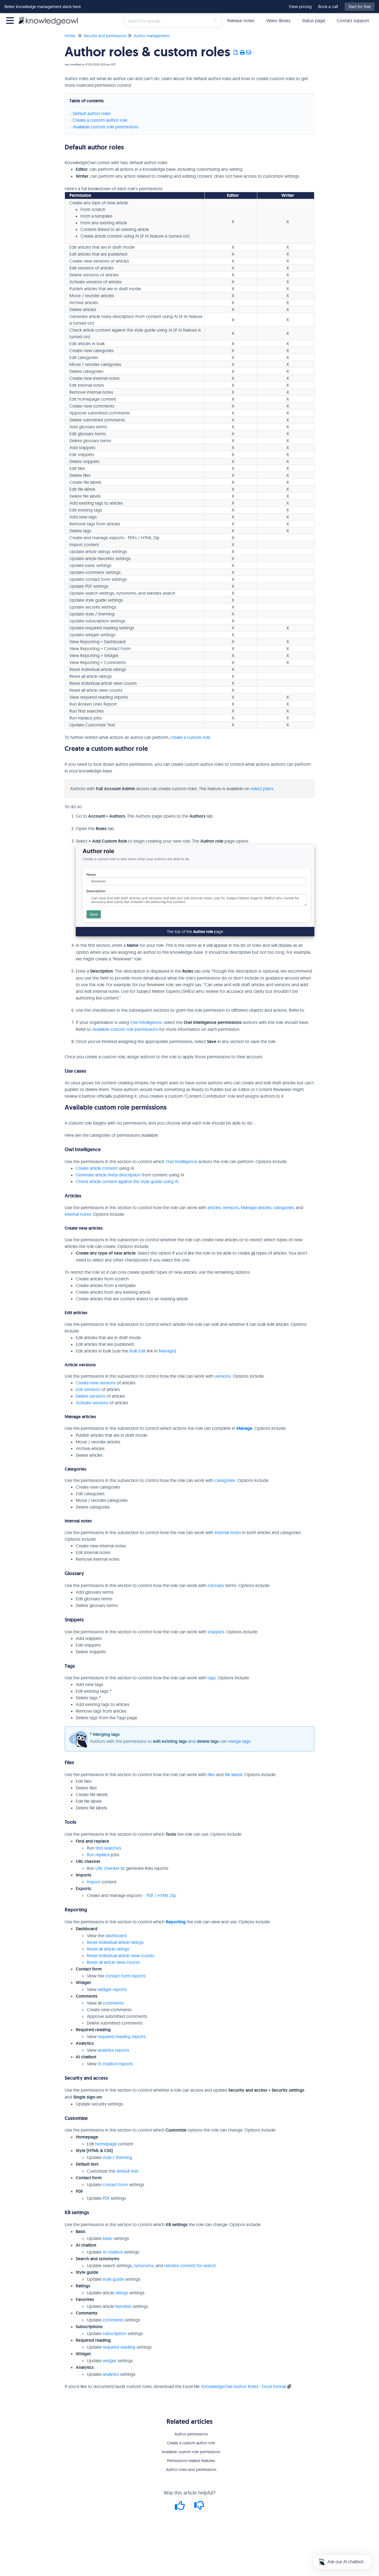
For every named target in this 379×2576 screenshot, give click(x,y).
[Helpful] (181, 2507)
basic (108, 2238)
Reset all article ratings (108, 1949)
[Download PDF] (236, 53)
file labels (234, 1774)
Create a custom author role (100, 120)
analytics (111, 2374)
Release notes (241, 21)
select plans (262, 789)
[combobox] (167, 21)
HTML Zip (167, 1895)
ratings (122, 2293)
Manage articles (256, 1207)
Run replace (98, 1855)
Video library (278, 21)
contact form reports (125, 1976)
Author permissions (191, 2434)
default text (127, 2171)
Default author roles (92, 113)
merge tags (239, 1741)
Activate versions (92, 1403)
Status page (314, 21)
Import (94, 1882)
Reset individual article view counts (121, 1955)
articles (214, 1207)
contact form (115, 2185)
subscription (115, 2333)
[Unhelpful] (199, 2507)
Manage (167, 1351)
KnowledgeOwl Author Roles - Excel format (244, 2386)
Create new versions (96, 1383)
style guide (113, 2279)
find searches (108, 1848)
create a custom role (190, 737)
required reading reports (122, 2036)
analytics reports (113, 2050)
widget (110, 2361)
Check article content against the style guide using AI (127, 1181)
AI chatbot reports (115, 2064)
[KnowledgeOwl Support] (50, 18)
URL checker (108, 1868)
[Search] (215, 21)
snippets (216, 1632)
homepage (106, 2144)
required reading (119, 2347)
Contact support (353, 21)
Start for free (360, 7)
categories (284, 1207)
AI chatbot (113, 2252)
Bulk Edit (137, 1351)
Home (70, 36)
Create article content (97, 1168)
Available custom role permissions (106, 127)
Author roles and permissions (191, 2470)
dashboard (116, 1936)
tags (212, 1678)
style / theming (117, 2157)
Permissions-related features (191, 2461)
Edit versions (88, 1389)
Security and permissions (105, 36)
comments (113, 2003)
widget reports (112, 1989)
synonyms (144, 2265)
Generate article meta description (108, 1175)
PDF (150, 1895)
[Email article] (249, 53)
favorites (123, 2306)
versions (231, 1207)
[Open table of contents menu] (11, 20)
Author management (152, 36)
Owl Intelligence (146, 1022)
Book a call (328, 7)
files (211, 1774)
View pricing (300, 7)
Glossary (216, 1585)
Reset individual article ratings (115, 1942)
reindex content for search (190, 2265)
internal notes (78, 1214)
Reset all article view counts (113, 1962)
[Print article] (243, 53)
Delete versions (91, 1396)
